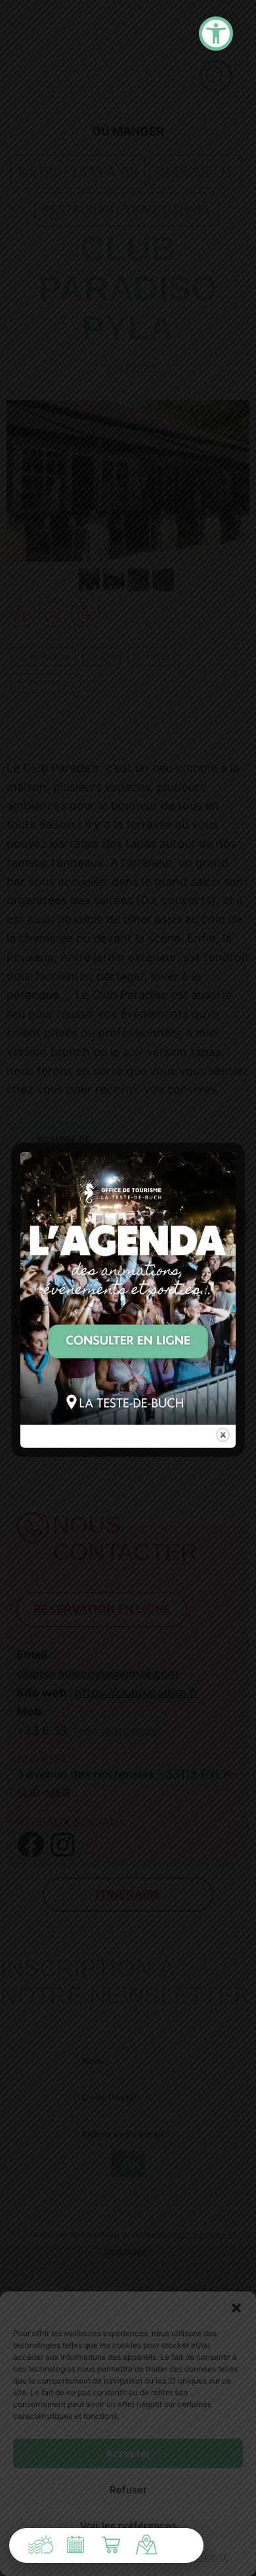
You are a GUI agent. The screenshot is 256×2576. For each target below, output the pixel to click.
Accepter (128, 2453)
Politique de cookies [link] (59, 2557)
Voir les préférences (128, 2526)
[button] (236, 2308)
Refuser (128, 2490)
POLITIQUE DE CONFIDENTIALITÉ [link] (165, 2557)
